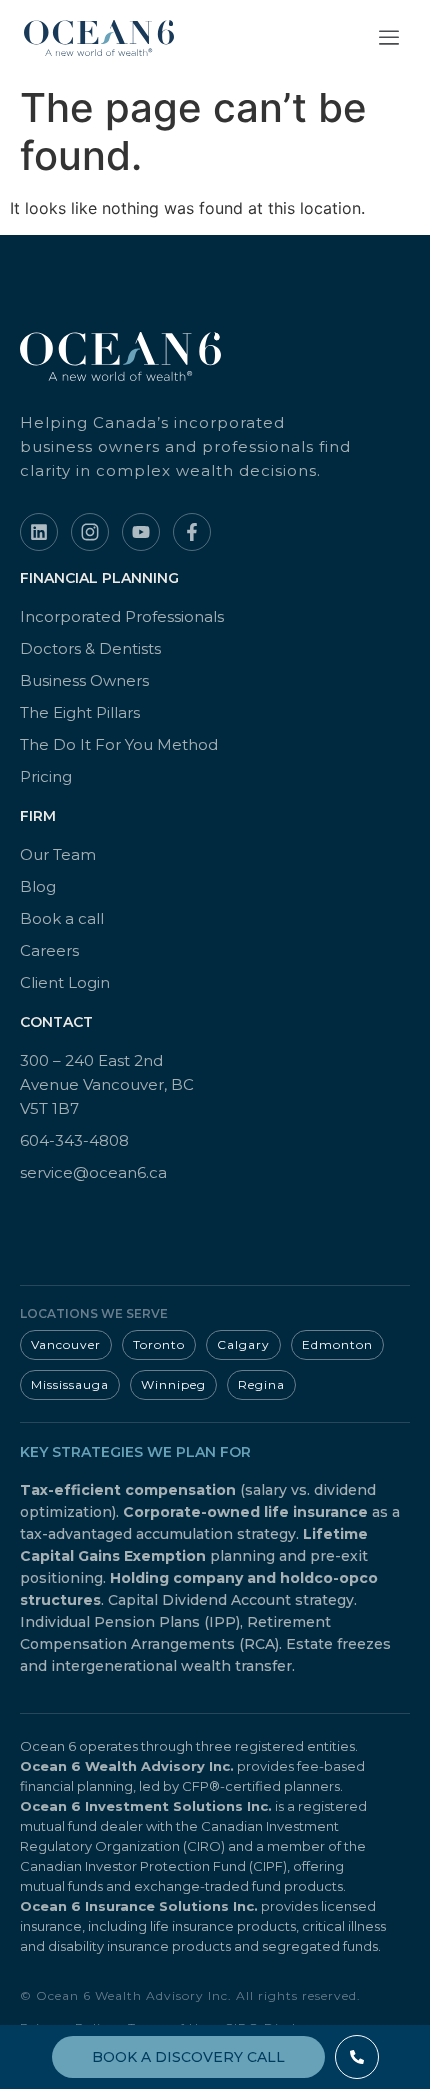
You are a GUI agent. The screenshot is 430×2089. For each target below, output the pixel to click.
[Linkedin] (39, 532)
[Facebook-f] (192, 532)
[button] (389, 38)
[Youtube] (141, 532)
